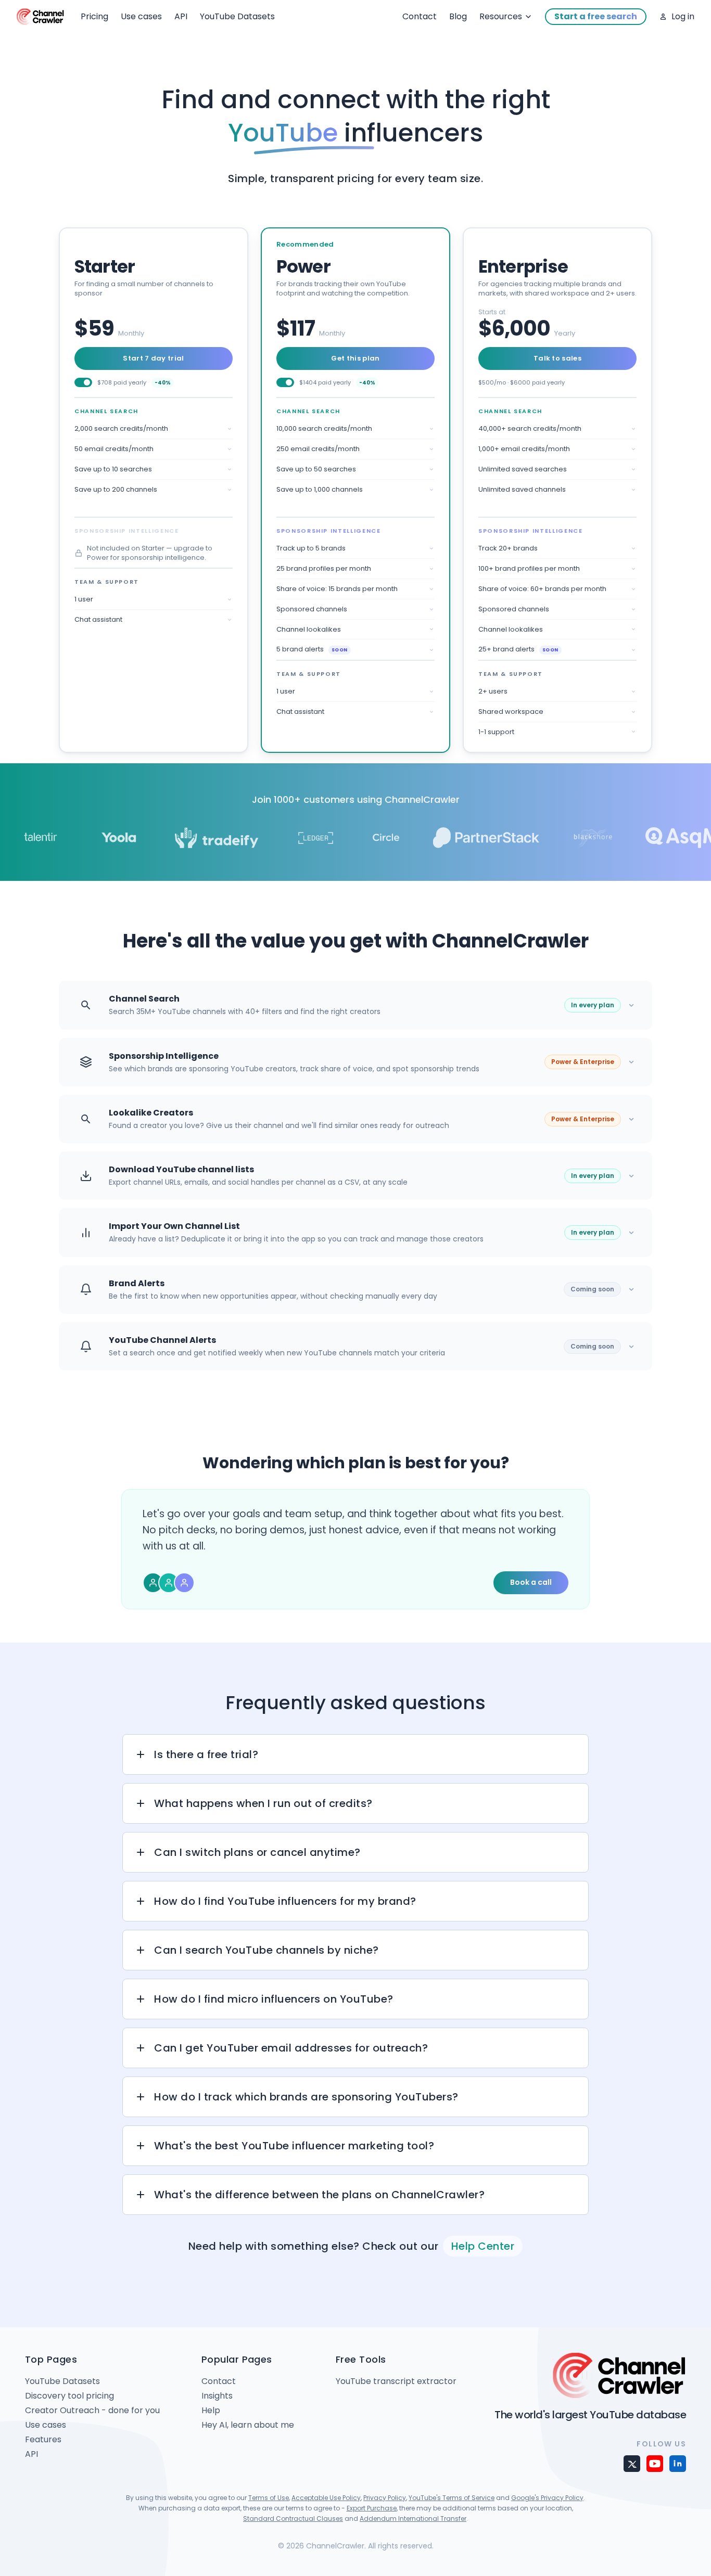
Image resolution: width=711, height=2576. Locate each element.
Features (43, 2439)
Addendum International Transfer (413, 2519)
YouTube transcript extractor (396, 2381)
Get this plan (355, 358)
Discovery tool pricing (69, 2396)
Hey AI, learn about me (248, 2425)
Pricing (94, 16)
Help (211, 2410)
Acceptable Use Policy (326, 2498)
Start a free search (596, 16)
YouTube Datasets (237, 16)
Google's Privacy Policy (547, 2498)
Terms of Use (269, 2498)
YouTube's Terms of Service (452, 2498)
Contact (420, 16)
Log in (683, 16)
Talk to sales (557, 358)
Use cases (141, 16)
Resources (501, 16)
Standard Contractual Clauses (293, 2519)
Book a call (531, 1582)
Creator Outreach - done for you (92, 2410)
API (181, 16)
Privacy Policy (385, 2498)
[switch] (83, 382)
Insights (217, 2396)
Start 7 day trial (154, 358)
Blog (458, 16)
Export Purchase (372, 2508)
